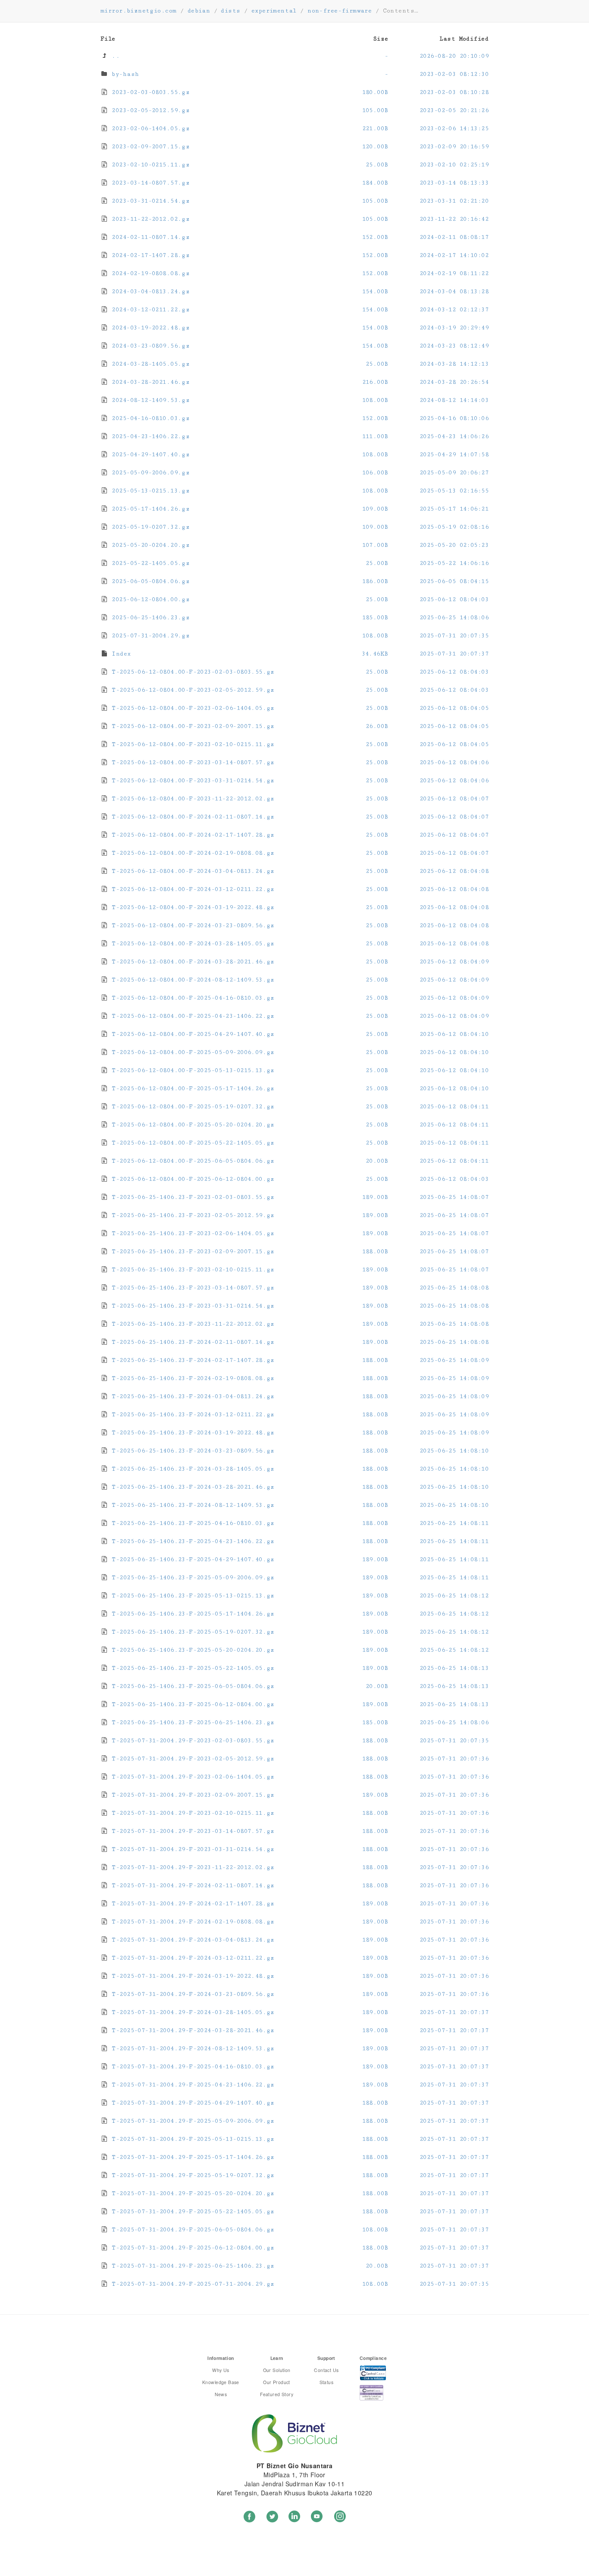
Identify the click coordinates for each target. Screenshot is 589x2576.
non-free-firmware (340, 11)
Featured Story (277, 2394)
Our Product (277, 2382)
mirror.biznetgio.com (138, 11)
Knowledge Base (221, 2382)
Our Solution (277, 2370)
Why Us (221, 2370)
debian (199, 11)
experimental (274, 11)
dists (230, 11)
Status (327, 2382)
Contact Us (326, 2370)
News (221, 2394)
